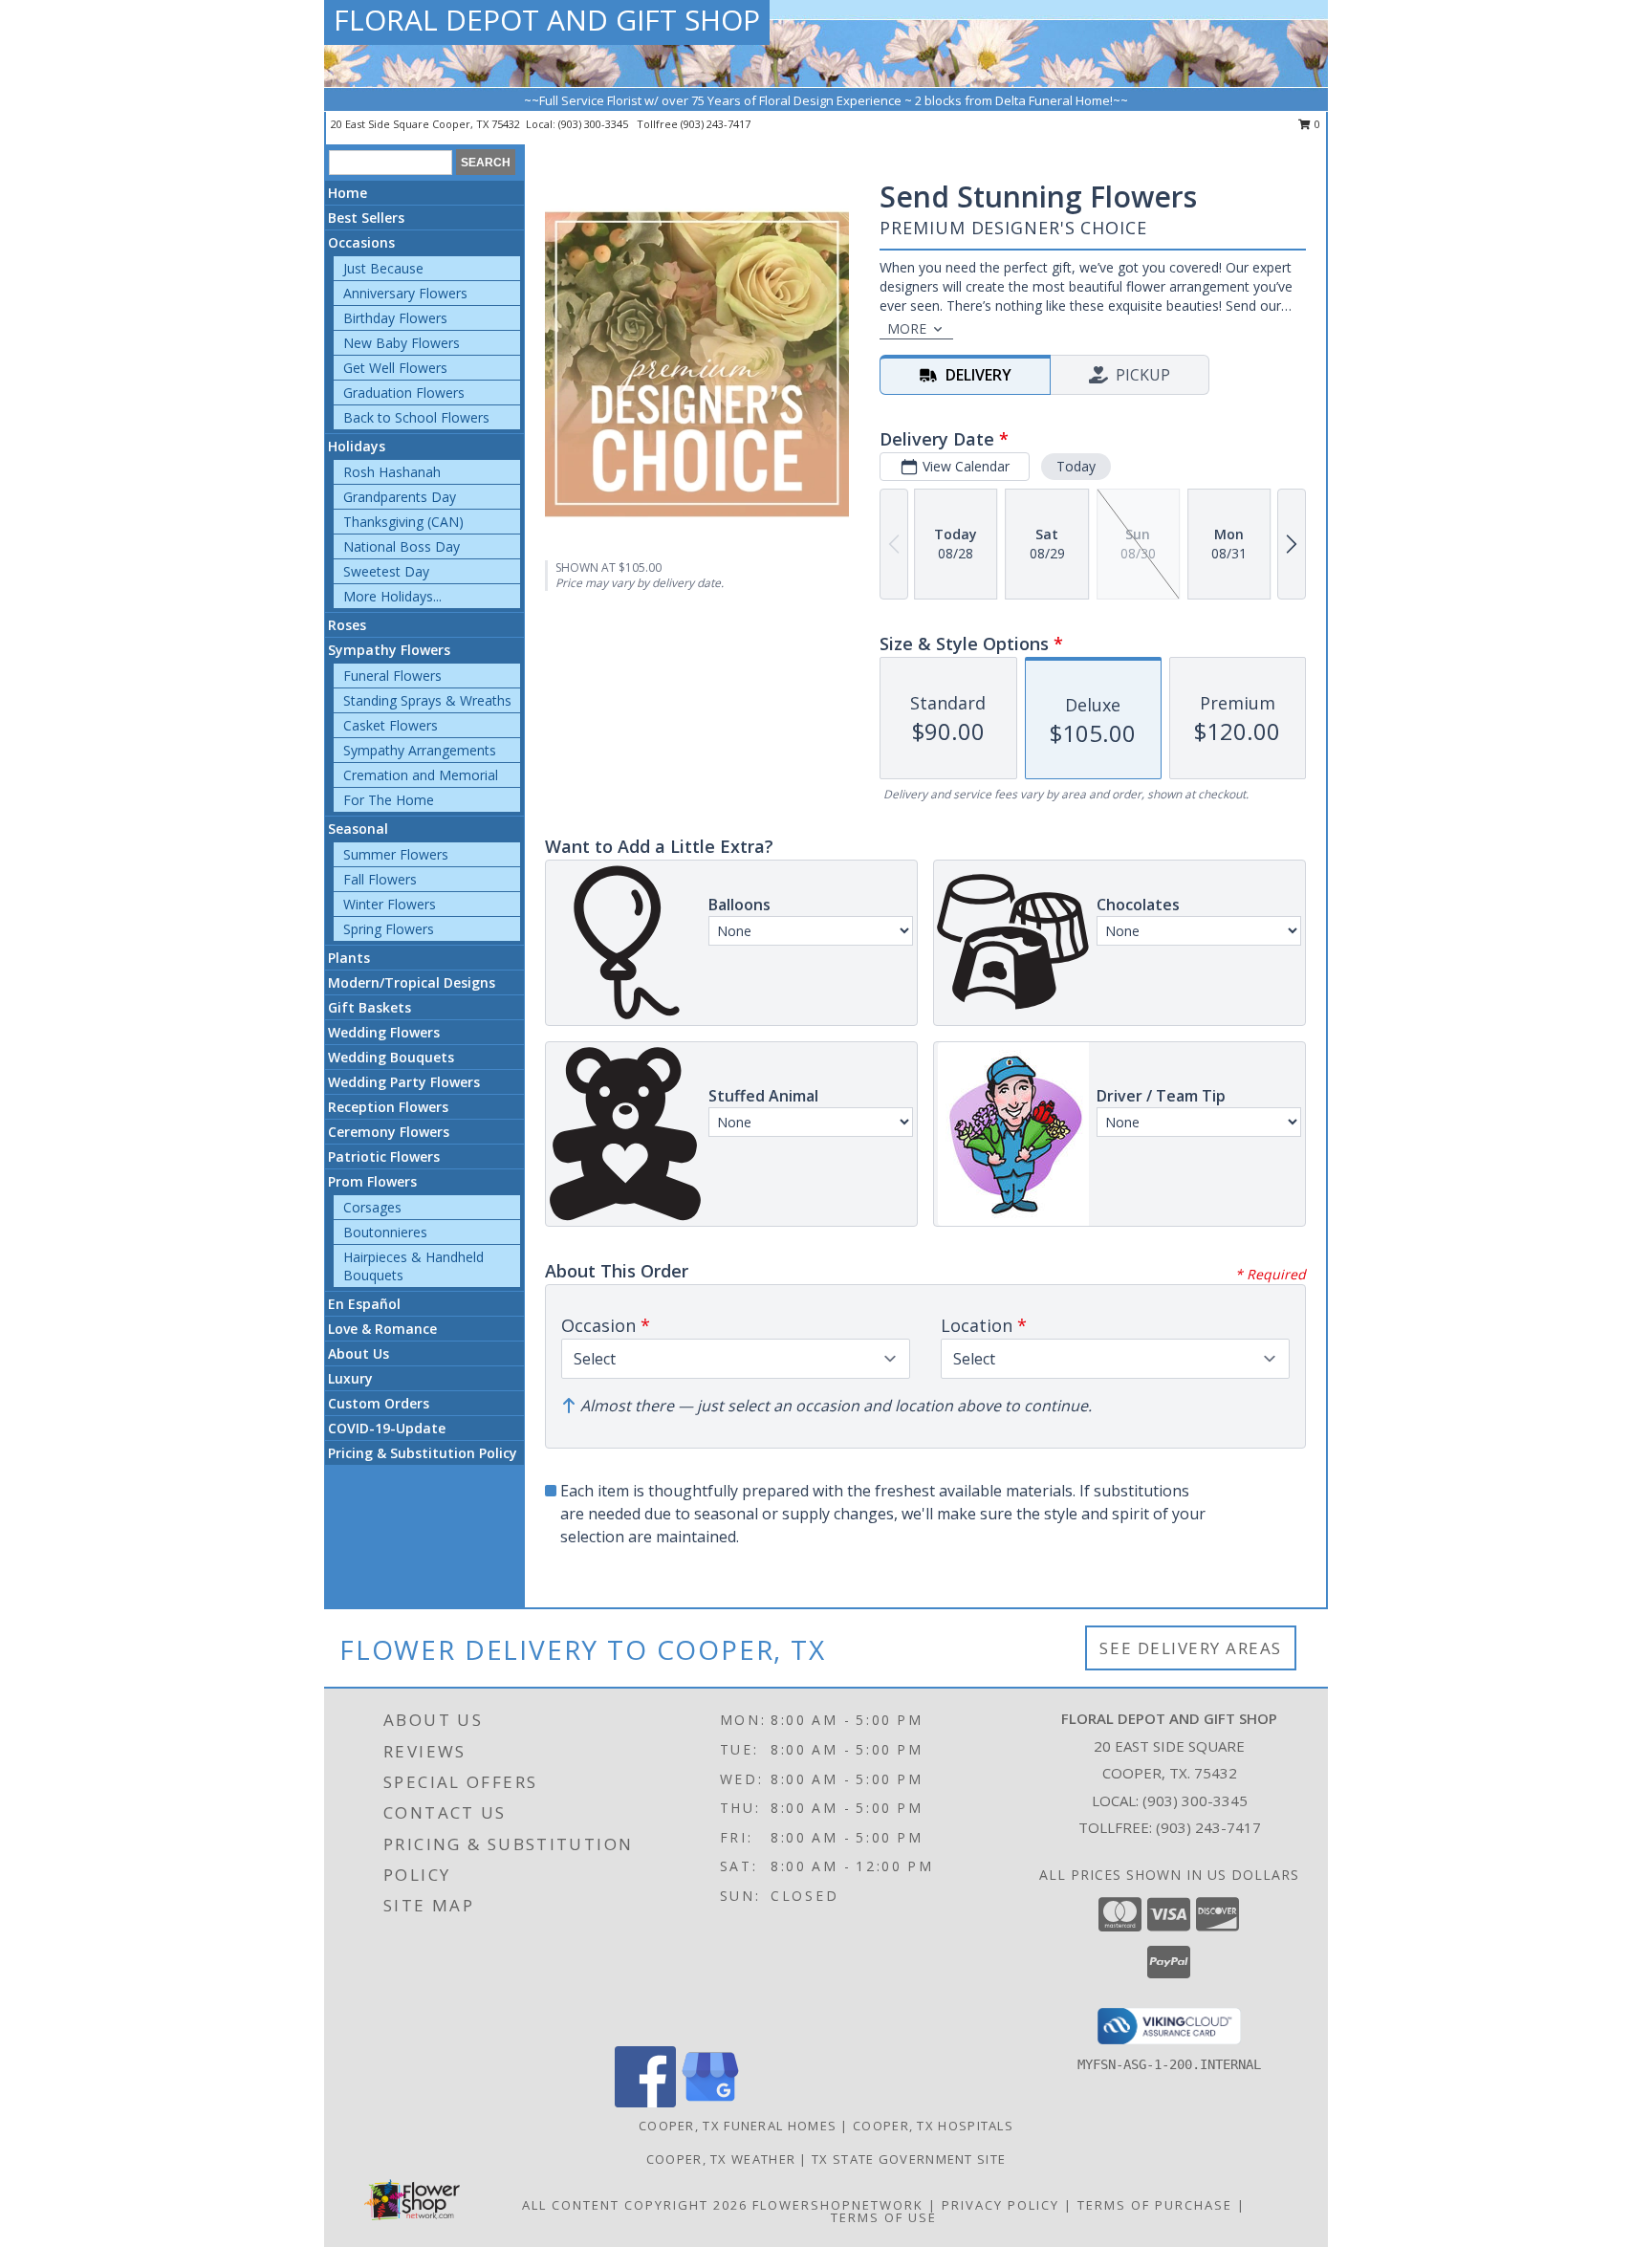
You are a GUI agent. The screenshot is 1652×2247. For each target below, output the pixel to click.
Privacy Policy (1000, 2205)
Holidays (357, 446)
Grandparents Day (400, 497)
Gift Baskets (370, 1007)
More (907, 328)
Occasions (361, 242)
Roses (347, 625)
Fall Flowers (380, 879)
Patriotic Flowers (384, 1156)
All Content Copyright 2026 (635, 2205)
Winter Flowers (390, 904)
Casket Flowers (391, 725)
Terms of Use (884, 2217)
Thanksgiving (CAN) (403, 522)
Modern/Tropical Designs (412, 982)
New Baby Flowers (402, 343)
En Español (364, 1304)
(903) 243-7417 (716, 124)
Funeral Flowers (392, 676)
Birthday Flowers (395, 318)
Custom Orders (379, 1403)
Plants (349, 958)
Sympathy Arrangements (420, 750)
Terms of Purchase (1155, 2205)
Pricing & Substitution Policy (423, 1453)
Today (1076, 466)
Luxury (350, 1378)
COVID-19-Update (387, 1428)
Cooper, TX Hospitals (933, 2126)
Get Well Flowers (395, 368)
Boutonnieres (385, 1232)
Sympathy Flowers (389, 650)
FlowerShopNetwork (838, 2205)
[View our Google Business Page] (710, 2102)
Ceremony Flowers (389, 1132)
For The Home (389, 800)
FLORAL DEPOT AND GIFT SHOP (547, 20)
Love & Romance (382, 1329)
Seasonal (358, 829)
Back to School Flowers (416, 417)
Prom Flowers (372, 1181)
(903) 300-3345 (595, 124)
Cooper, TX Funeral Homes (738, 2126)
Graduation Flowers (404, 393)
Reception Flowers (388, 1107)
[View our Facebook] (645, 2102)
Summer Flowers (396, 854)
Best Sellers (366, 218)
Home (348, 193)
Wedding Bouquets (391, 1057)
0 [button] (1316, 124)
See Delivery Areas (1191, 1648)
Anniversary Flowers (405, 293)
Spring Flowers (389, 929)
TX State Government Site (909, 2159)
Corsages (372, 1207)
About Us (359, 1353)
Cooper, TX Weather (721, 2159)
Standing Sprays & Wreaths (427, 700)
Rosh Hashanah (392, 472)
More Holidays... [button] (392, 596)
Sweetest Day (386, 571)
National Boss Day (402, 546)
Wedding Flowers (384, 1032)
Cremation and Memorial (421, 775)
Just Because (383, 268)
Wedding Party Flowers (404, 1082)
